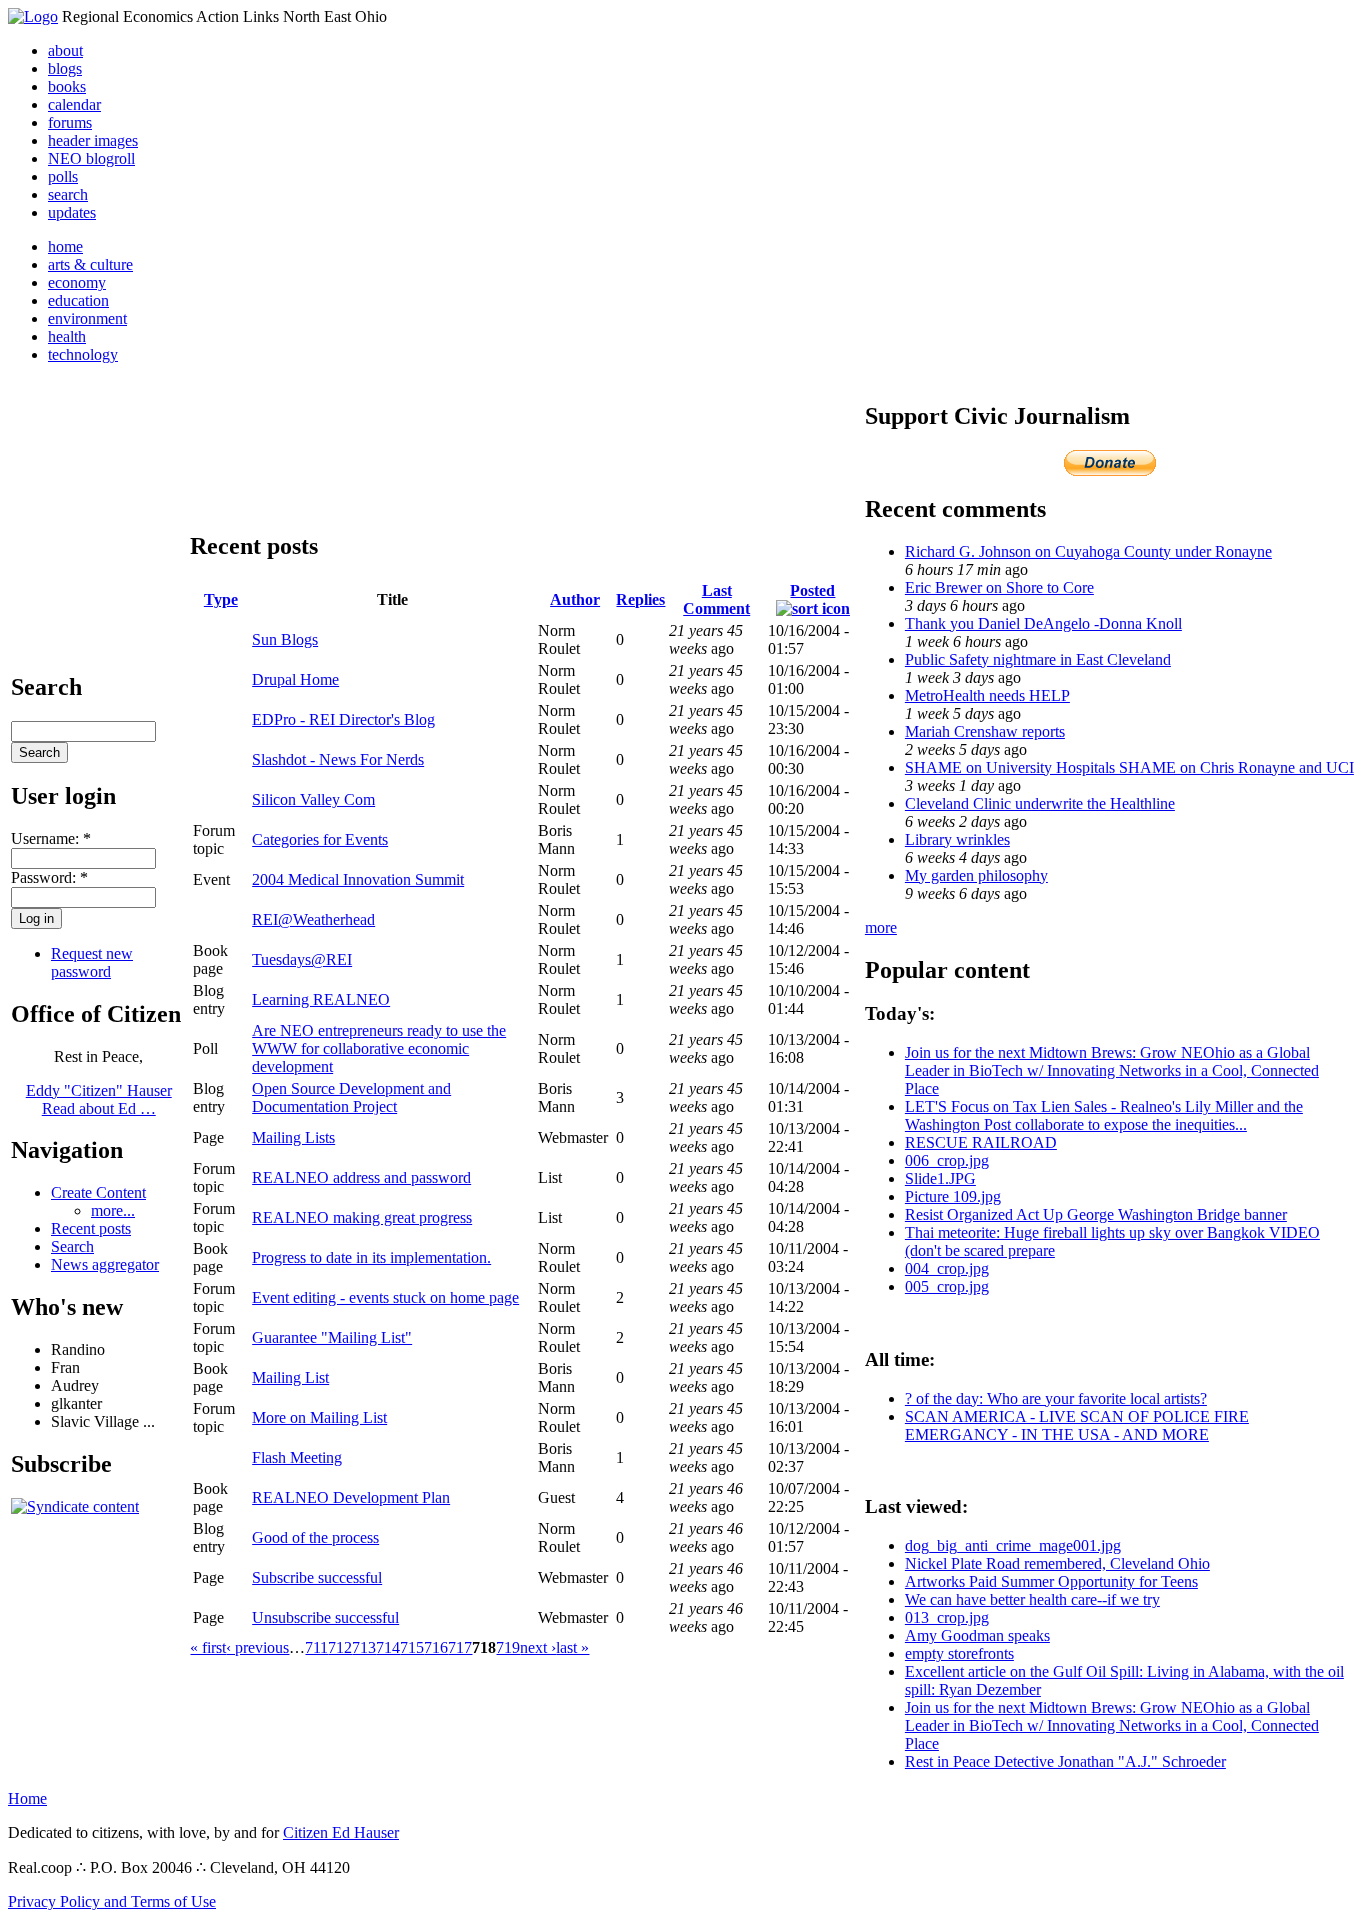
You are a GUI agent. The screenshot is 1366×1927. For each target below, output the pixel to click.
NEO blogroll (91, 158)
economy (77, 282)
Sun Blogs (285, 639)
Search (72, 1246)
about (65, 50)
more (881, 927)
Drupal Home (295, 679)
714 (388, 1647)
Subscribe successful (317, 1577)
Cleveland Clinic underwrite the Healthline (1040, 803)
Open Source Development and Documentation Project (351, 1097)
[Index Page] (33, 16)
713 (364, 1647)
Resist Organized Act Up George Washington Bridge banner (1096, 1214)
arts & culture (90, 264)
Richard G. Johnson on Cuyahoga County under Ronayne (1088, 551)
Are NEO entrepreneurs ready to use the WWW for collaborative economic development (379, 1048)
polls (63, 176)
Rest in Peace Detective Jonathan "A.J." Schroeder (1065, 1761)
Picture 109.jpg (953, 1196)
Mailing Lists (293, 1137)
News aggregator (105, 1264)
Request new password (92, 962)
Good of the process (315, 1537)
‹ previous (257, 1647)
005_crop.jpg (947, 1286)
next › (538, 1647)
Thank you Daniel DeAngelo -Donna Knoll (1043, 623)
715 (412, 1647)
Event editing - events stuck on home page (385, 1297)
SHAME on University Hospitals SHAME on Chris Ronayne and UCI (1129, 767)
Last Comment (716, 599)
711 (316, 1647)
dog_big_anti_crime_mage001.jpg (1013, 1545)
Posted (812, 590)
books (67, 86)
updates (72, 212)
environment (87, 318)
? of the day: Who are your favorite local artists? (1056, 1398)
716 (436, 1647)
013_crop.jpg (947, 1617)
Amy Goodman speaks (977, 1635)
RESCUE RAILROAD (981, 1142)
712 (340, 1647)
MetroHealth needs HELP (987, 695)
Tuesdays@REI (302, 959)
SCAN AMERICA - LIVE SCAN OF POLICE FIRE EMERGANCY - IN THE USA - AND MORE (1077, 1425)
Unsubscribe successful (325, 1617)
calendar (74, 104)
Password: (49, 877)
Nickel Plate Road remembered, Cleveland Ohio (1057, 1563)
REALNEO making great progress (362, 1217)
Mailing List (290, 1377)
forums (70, 122)
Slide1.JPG (940, 1178)
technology (83, 354)
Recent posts (91, 1228)
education (78, 300)
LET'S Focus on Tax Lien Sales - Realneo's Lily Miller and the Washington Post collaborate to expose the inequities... (1104, 1115)
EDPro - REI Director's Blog (343, 719)
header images (93, 140)
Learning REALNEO (321, 999)
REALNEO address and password (361, 1177)
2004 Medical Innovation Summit (358, 879)
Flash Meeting (297, 1457)
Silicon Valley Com (313, 799)
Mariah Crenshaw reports (985, 731)
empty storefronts (959, 1653)
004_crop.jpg (947, 1268)
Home (27, 1798)
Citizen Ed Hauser (341, 1832)
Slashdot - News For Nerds (338, 759)
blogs (65, 68)
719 (508, 1647)
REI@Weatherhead (313, 919)
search (68, 194)
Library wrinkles (957, 839)
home (65, 246)
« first (208, 1647)
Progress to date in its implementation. (371, 1257)
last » (572, 1647)
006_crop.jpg (947, 1160)
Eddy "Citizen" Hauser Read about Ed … (99, 1099)
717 (460, 1647)
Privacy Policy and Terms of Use (112, 1901)
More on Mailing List (319, 1417)
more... (113, 1210)
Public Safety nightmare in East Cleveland (1038, 659)
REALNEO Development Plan (351, 1497)
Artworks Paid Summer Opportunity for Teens (1051, 1581)
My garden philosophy (976, 875)
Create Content (98, 1192)
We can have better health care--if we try (1032, 1599)
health (67, 336)
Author (575, 599)
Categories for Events (320, 839)
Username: (51, 838)
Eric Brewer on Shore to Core (999, 587)
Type (221, 599)
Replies (640, 599)
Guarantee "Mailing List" (332, 1337)
